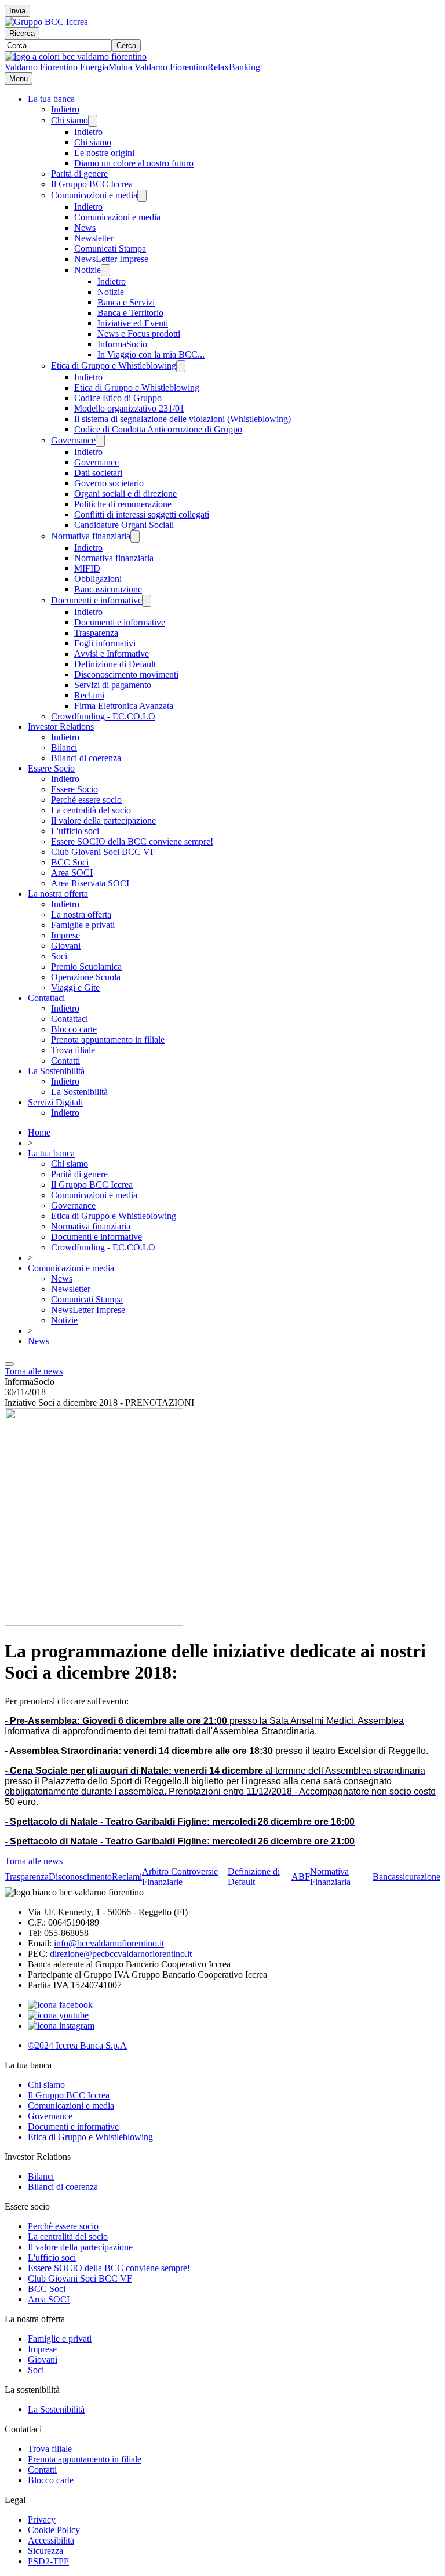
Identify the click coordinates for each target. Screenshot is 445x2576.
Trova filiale (73, 1050)
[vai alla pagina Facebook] (60, 2005)
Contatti (65, 1060)
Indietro (65, 109)
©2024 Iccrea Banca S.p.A (77, 2045)
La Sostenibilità (56, 1071)
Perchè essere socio (86, 800)
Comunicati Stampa (110, 248)
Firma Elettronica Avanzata (124, 706)
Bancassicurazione (108, 589)
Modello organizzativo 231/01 (129, 408)
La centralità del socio (91, 810)
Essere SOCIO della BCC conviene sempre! (132, 841)
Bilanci (64, 747)
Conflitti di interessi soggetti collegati (142, 514)
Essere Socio (51, 768)
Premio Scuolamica (86, 967)
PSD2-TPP (48, 2561)
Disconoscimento (80, 1877)
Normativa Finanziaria (330, 1877)
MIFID (87, 568)
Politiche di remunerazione (123, 504)
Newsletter (94, 238)
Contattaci (46, 998)
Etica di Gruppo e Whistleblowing (114, 365)
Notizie (87, 270)
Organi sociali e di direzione (125, 494)
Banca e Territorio (130, 313)
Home (39, 1132)
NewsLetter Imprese (111, 259)
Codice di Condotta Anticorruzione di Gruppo (158, 429)
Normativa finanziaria (91, 536)
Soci (59, 956)
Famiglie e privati (83, 925)
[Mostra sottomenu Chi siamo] (93, 121)
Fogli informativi (105, 643)
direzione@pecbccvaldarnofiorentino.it (121, 1954)
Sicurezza (45, 2551)
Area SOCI (72, 873)
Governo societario (109, 483)
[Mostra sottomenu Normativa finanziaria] (135, 536)
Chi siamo (70, 120)
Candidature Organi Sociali (124, 525)
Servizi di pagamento (113, 685)
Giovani (66, 946)
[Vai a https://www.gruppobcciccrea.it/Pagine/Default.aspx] (46, 22)
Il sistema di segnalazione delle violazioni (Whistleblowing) (183, 419)
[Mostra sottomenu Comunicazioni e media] (142, 196)
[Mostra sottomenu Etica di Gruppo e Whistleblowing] (181, 366)
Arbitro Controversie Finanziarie (180, 1877)
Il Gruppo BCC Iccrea (92, 184)
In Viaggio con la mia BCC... (151, 354)
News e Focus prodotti (139, 334)
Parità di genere (79, 174)
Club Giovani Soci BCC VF (103, 852)
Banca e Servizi (126, 302)
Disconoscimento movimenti (126, 674)
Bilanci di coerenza (86, 758)
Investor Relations (61, 727)
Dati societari (98, 473)
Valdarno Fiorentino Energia (56, 67)
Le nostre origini (104, 153)
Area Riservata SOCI (90, 883)
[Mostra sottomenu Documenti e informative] (147, 601)
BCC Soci (70, 862)
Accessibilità (51, 2540)
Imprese (65, 935)
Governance (73, 440)
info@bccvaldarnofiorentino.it (109, 1943)
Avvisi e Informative (112, 654)
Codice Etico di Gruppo (118, 398)
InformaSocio (122, 344)
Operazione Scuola (86, 977)
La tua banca (51, 99)
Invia (17, 11)
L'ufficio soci (75, 831)
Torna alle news (34, 1371)
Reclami (89, 695)
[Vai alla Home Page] (76, 57)
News (85, 228)
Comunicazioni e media (94, 195)
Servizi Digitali (55, 1102)
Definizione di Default (115, 664)
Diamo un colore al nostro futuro (134, 163)
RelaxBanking (234, 67)
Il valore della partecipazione (103, 821)
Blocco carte (74, 1029)
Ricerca (22, 33)
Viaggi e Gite (75, 987)
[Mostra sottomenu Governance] (100, 441)
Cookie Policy (54, 2530)
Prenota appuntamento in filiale (108, 1040)
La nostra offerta (58, 894)
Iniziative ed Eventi (133, 323)
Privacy (42, 2519)
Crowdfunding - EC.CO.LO (103, 716)
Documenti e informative (96, 600)
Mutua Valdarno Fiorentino (158, 67)
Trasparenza (96, 633)
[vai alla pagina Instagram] (61, 2026)
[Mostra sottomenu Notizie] (105, 270)
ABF (301, 1877)
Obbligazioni (98, 579)
